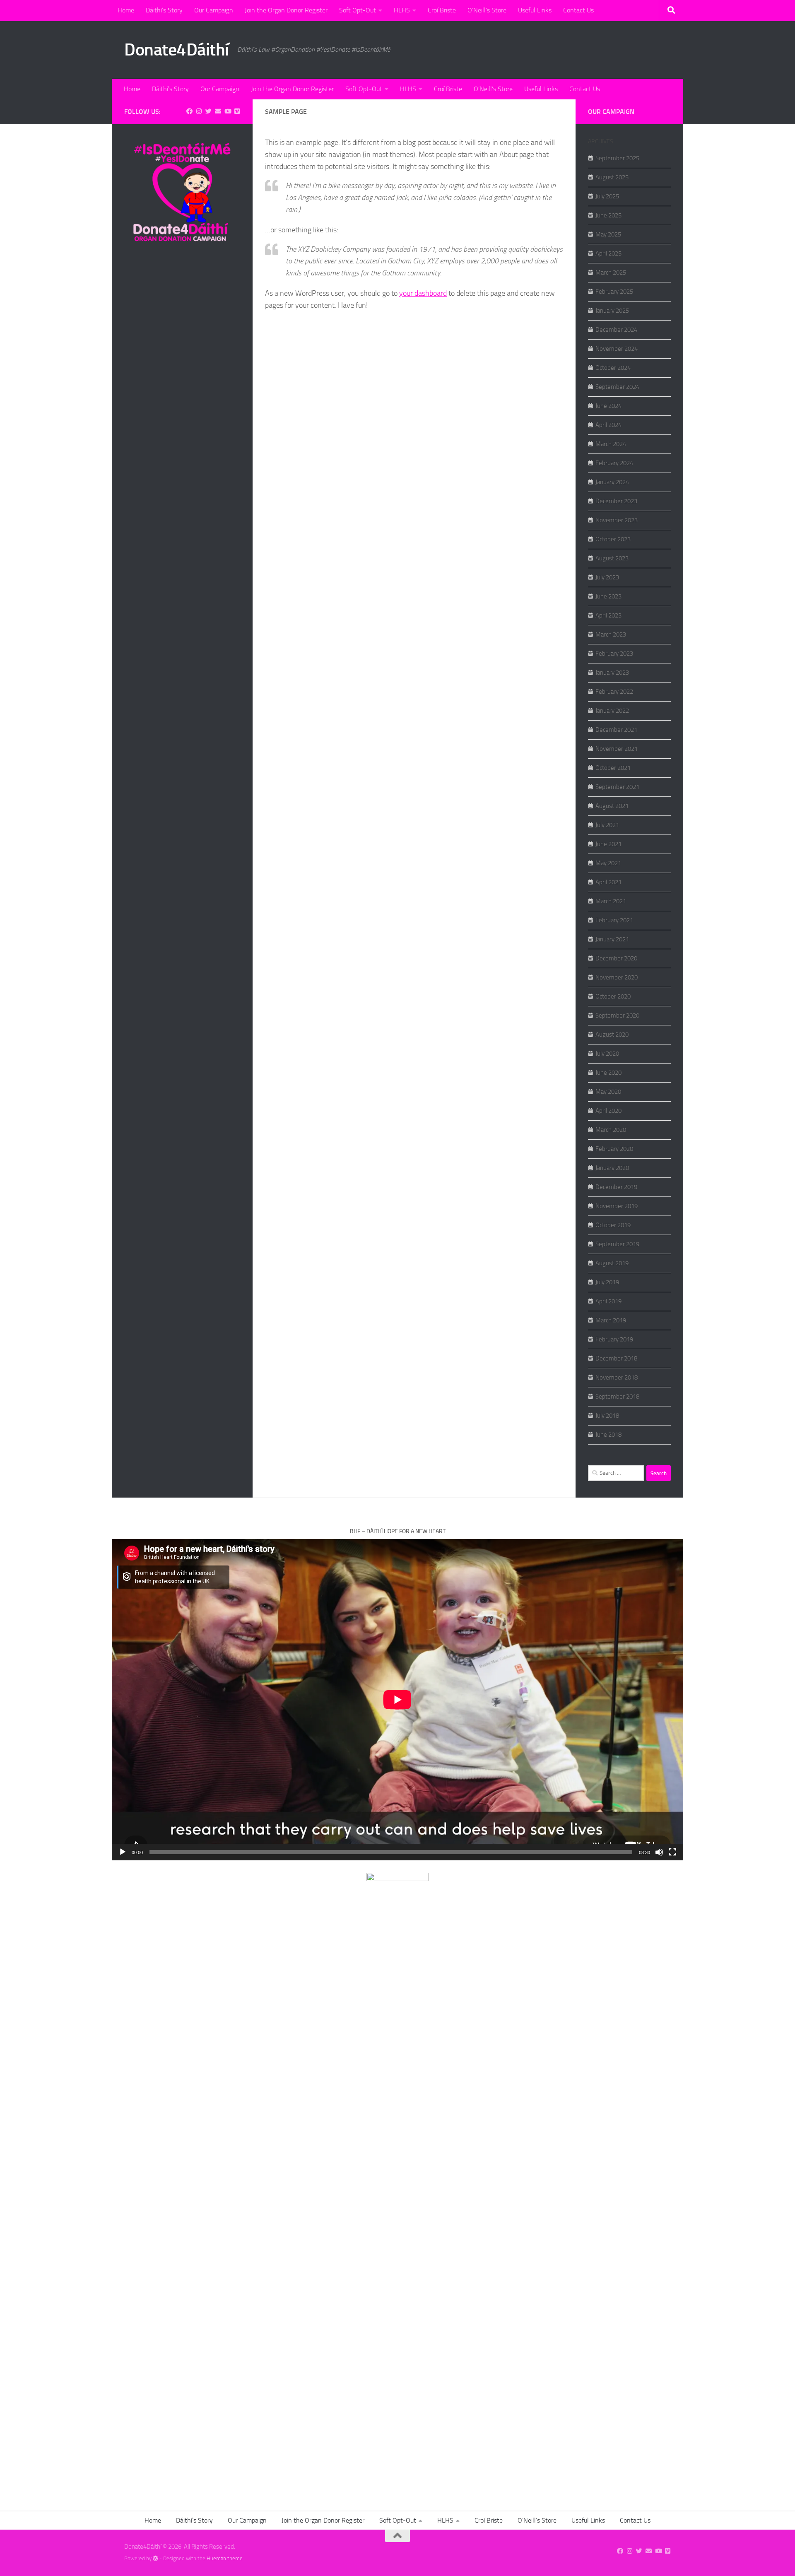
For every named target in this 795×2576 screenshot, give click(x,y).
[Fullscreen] (672, 1852)
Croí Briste (442, 10)
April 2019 (608, 1301)
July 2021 (607, 825)
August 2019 (612, 1263)
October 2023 (613, 539)
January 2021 (612, 939)
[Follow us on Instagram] (199, 111)
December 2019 (616, 1187)
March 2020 (611, 1130)
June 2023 (608, 596)
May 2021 (608, 863)
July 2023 (607, 577)
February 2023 (614, 654)
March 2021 (611, 901)
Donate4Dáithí (177, 50)
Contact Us (578, 10)
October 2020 (613, 996)
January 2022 (612, 711)
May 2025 (608, 234)
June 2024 (608, 406)
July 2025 (607, 196)
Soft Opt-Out (358, 10)
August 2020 (612, 1035)
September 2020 (617, 1015)
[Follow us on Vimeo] (237, 111)
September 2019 (617, 1244)
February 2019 (614, 1339)
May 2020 (608, 1092)
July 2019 (607, 1282)
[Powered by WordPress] (155, 2558)
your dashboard (423, 293)
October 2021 (613, 768)
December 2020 (616, 958)
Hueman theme (225, 2558)
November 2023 (617, 520)
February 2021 (614, 920)
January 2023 (612, 673)
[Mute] (659, 1852)
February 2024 (614, 463)
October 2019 (613, 1225)
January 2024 (612, 482)
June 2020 (608, 1073)
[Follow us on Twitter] (208, 111)
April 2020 (608, 1111)
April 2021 (608, 882)
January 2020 (612, 1168)
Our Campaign (214, 10)
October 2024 (613, 368)
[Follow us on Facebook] (189, 111)
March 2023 (611, 634)
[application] (397, 1700)
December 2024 (616, 330)
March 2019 (611, 1320)
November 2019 (617, 1206)
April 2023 (608, 615)
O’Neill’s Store (487, 10)
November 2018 (617, 1377)
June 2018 (608, 1435)
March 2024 (611, 444)
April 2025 (608, 253)
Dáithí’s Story (164, 10)
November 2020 (617, 977)
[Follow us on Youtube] (228, 111)
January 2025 (612, 311)
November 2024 (617, 349)
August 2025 (612, 177)
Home (126, 10)
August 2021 (612, 806)
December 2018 (616, 1358)
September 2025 (617, 158)
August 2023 (612, 558)
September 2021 (617, 787)
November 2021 (617, 749)
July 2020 (607, 1054)
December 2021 (616, 730)
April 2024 (608, 425)
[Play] (123, 1852)
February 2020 (614, 1149)
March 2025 (611, 273)
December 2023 (616, 501)
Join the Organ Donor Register (286, 10)
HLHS (402, 10)
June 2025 (608, 215)
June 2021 (608, 844)
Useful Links (535, 10)
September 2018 (617, 1397)
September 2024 (617, 387)
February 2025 (614, 292)
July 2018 (607, 1416)
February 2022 (614, 692)
